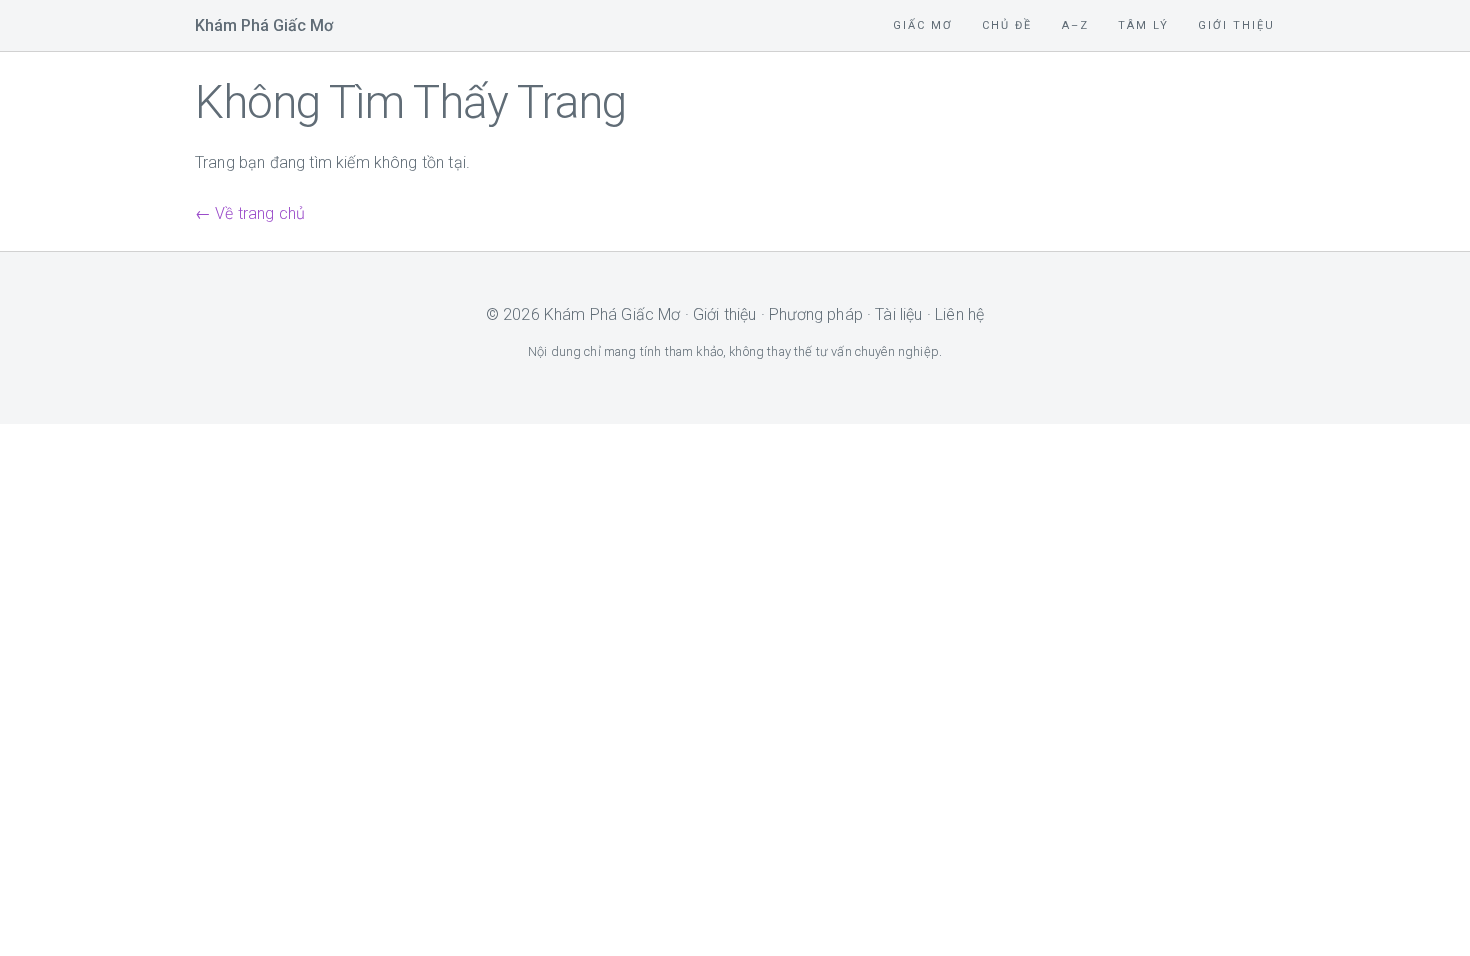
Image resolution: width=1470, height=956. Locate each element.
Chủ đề (1007, 25)
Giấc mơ (923, 25)
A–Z (1075, 25)
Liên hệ (959, 314)
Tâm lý (1143, 25)
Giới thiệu (1236, 25)
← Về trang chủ (250, 213)
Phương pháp (816, 314)
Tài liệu (898, 314)
